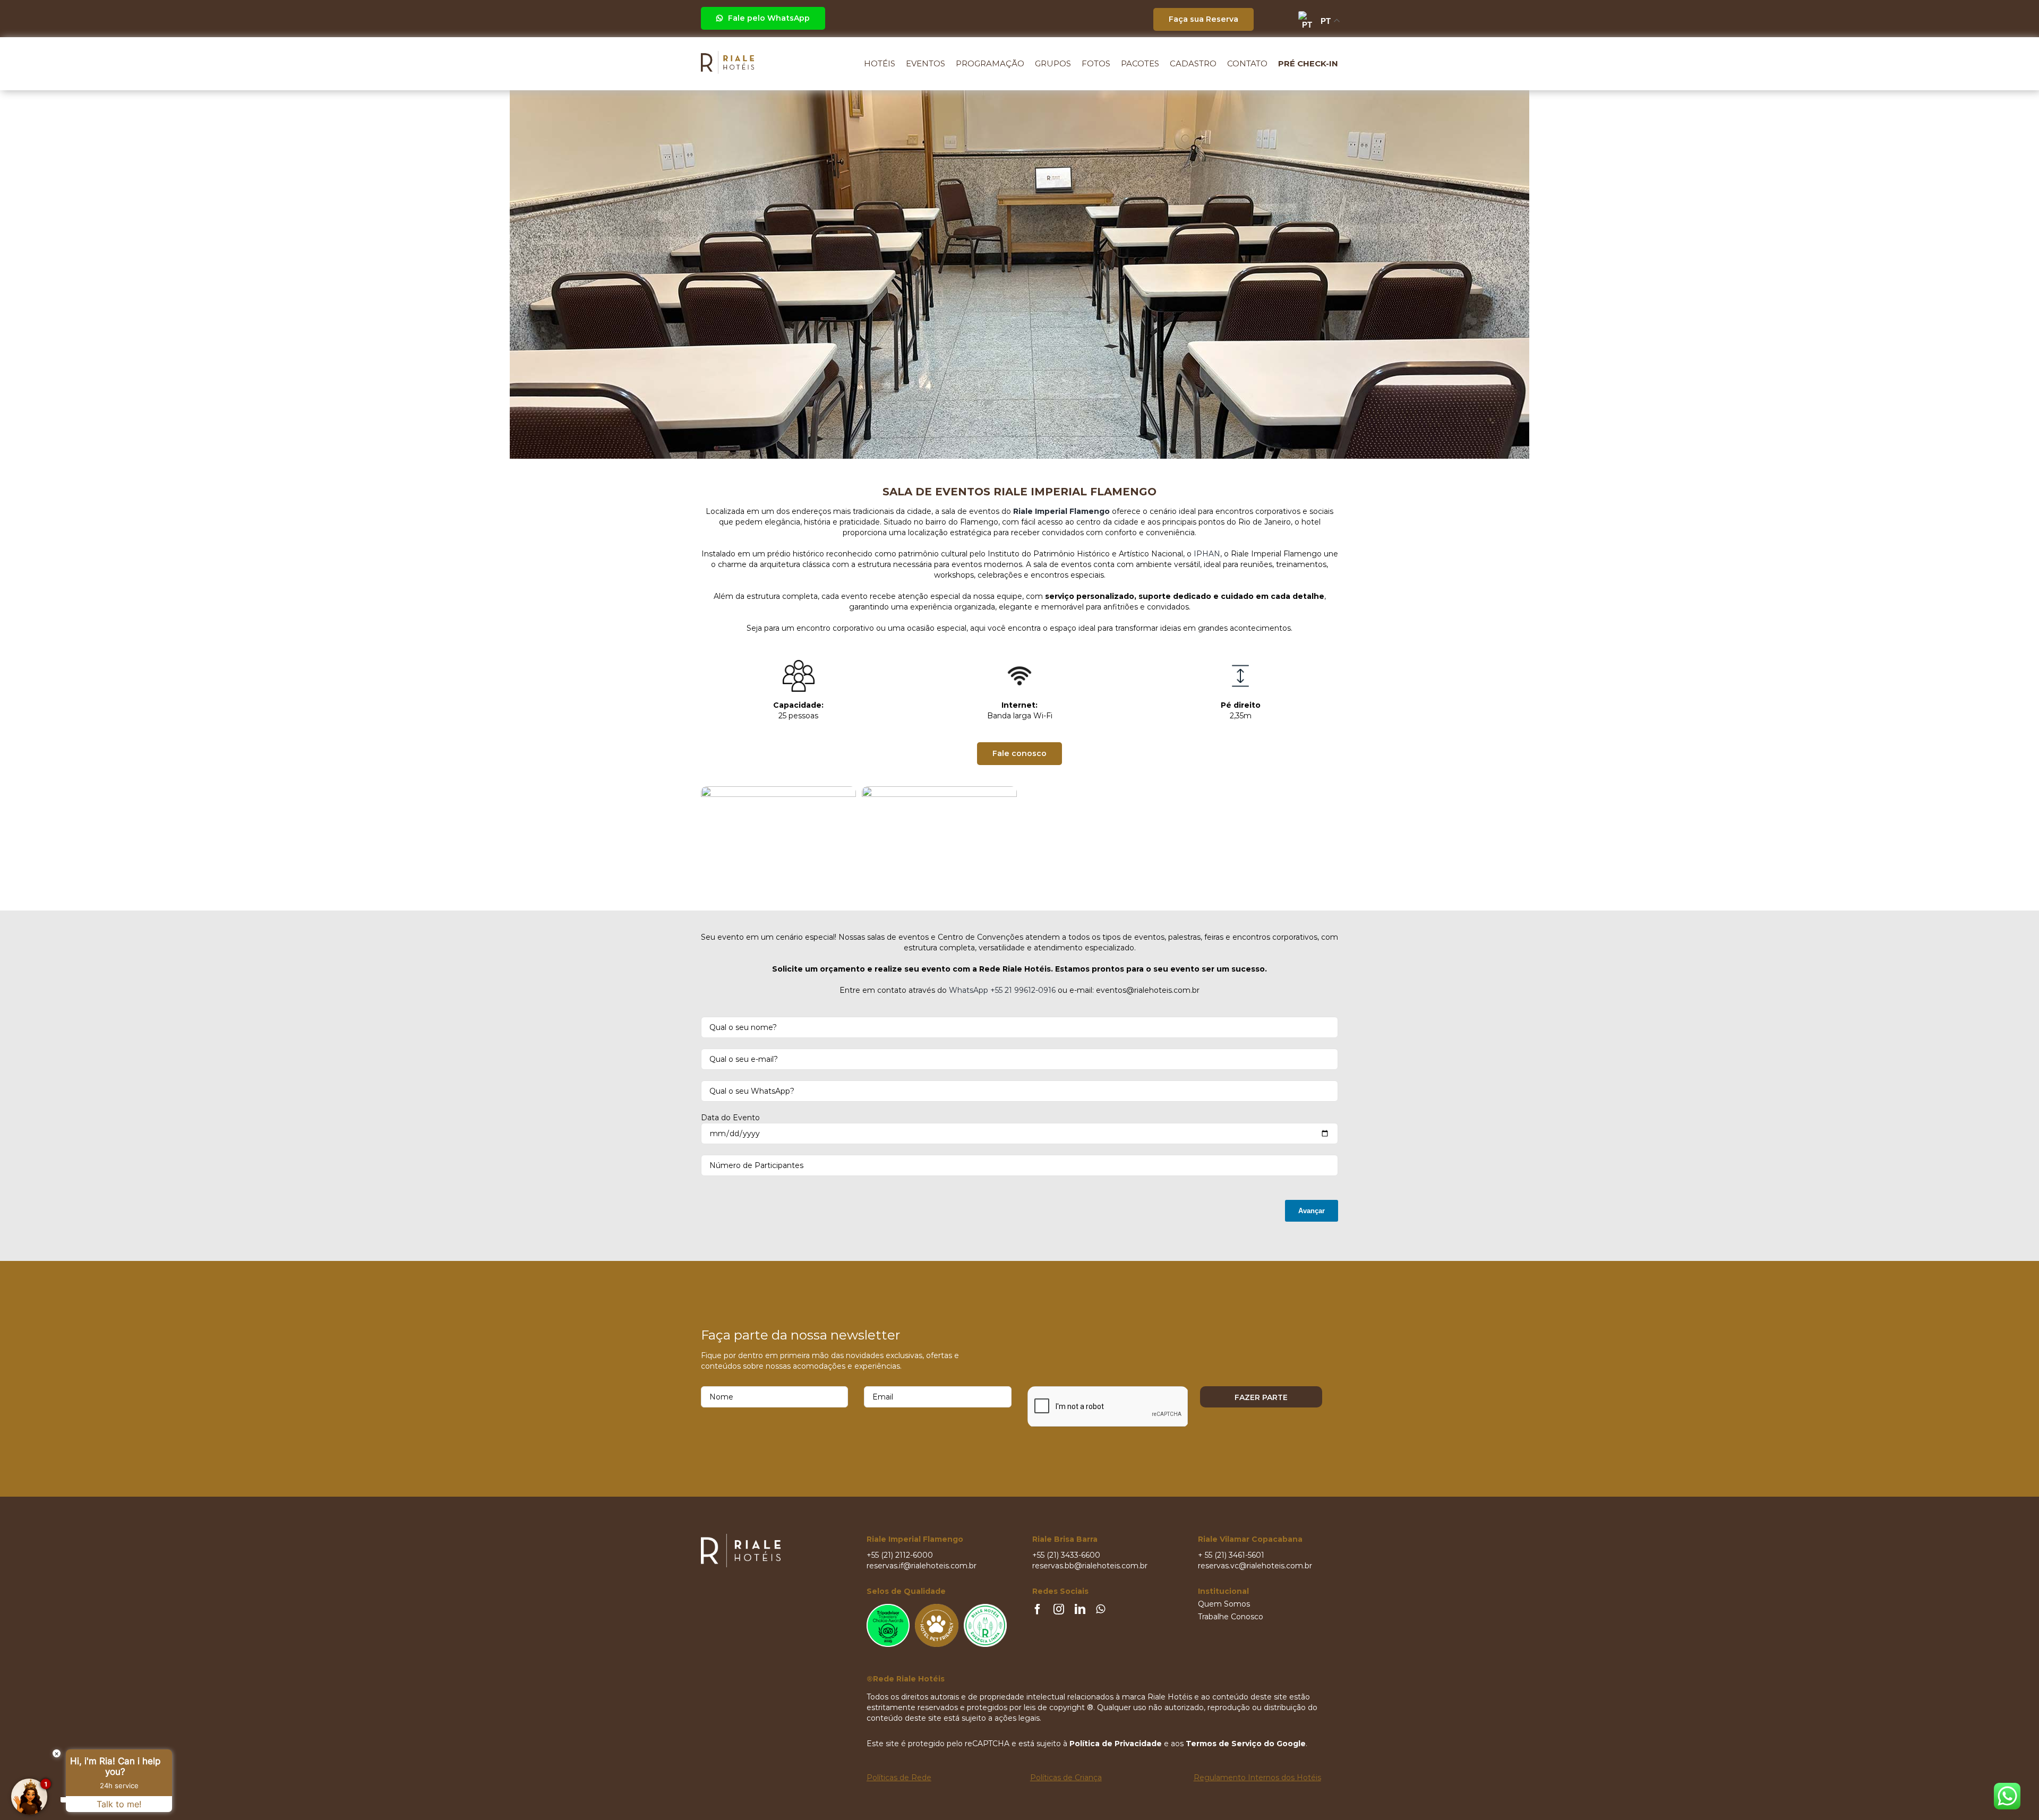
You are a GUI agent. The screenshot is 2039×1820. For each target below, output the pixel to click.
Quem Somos (1224, 1604)
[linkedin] (1080, 1609)
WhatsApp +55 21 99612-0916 (1002, 990)
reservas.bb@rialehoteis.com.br (1090, 1566)
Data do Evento (730, 1118)
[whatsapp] (1100, 1609)
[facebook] (1038, 1609)
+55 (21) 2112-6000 (900, 1555)
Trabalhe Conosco (1231, 1617)
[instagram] (1059, 1609)
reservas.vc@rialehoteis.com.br (1255, 1566)
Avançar (1312, 1211)
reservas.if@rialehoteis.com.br (922, 1566)
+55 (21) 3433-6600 (1066, 1555)
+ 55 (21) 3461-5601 (1231, 1555)
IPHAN (1207, 554)
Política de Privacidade (1116, 1744)
